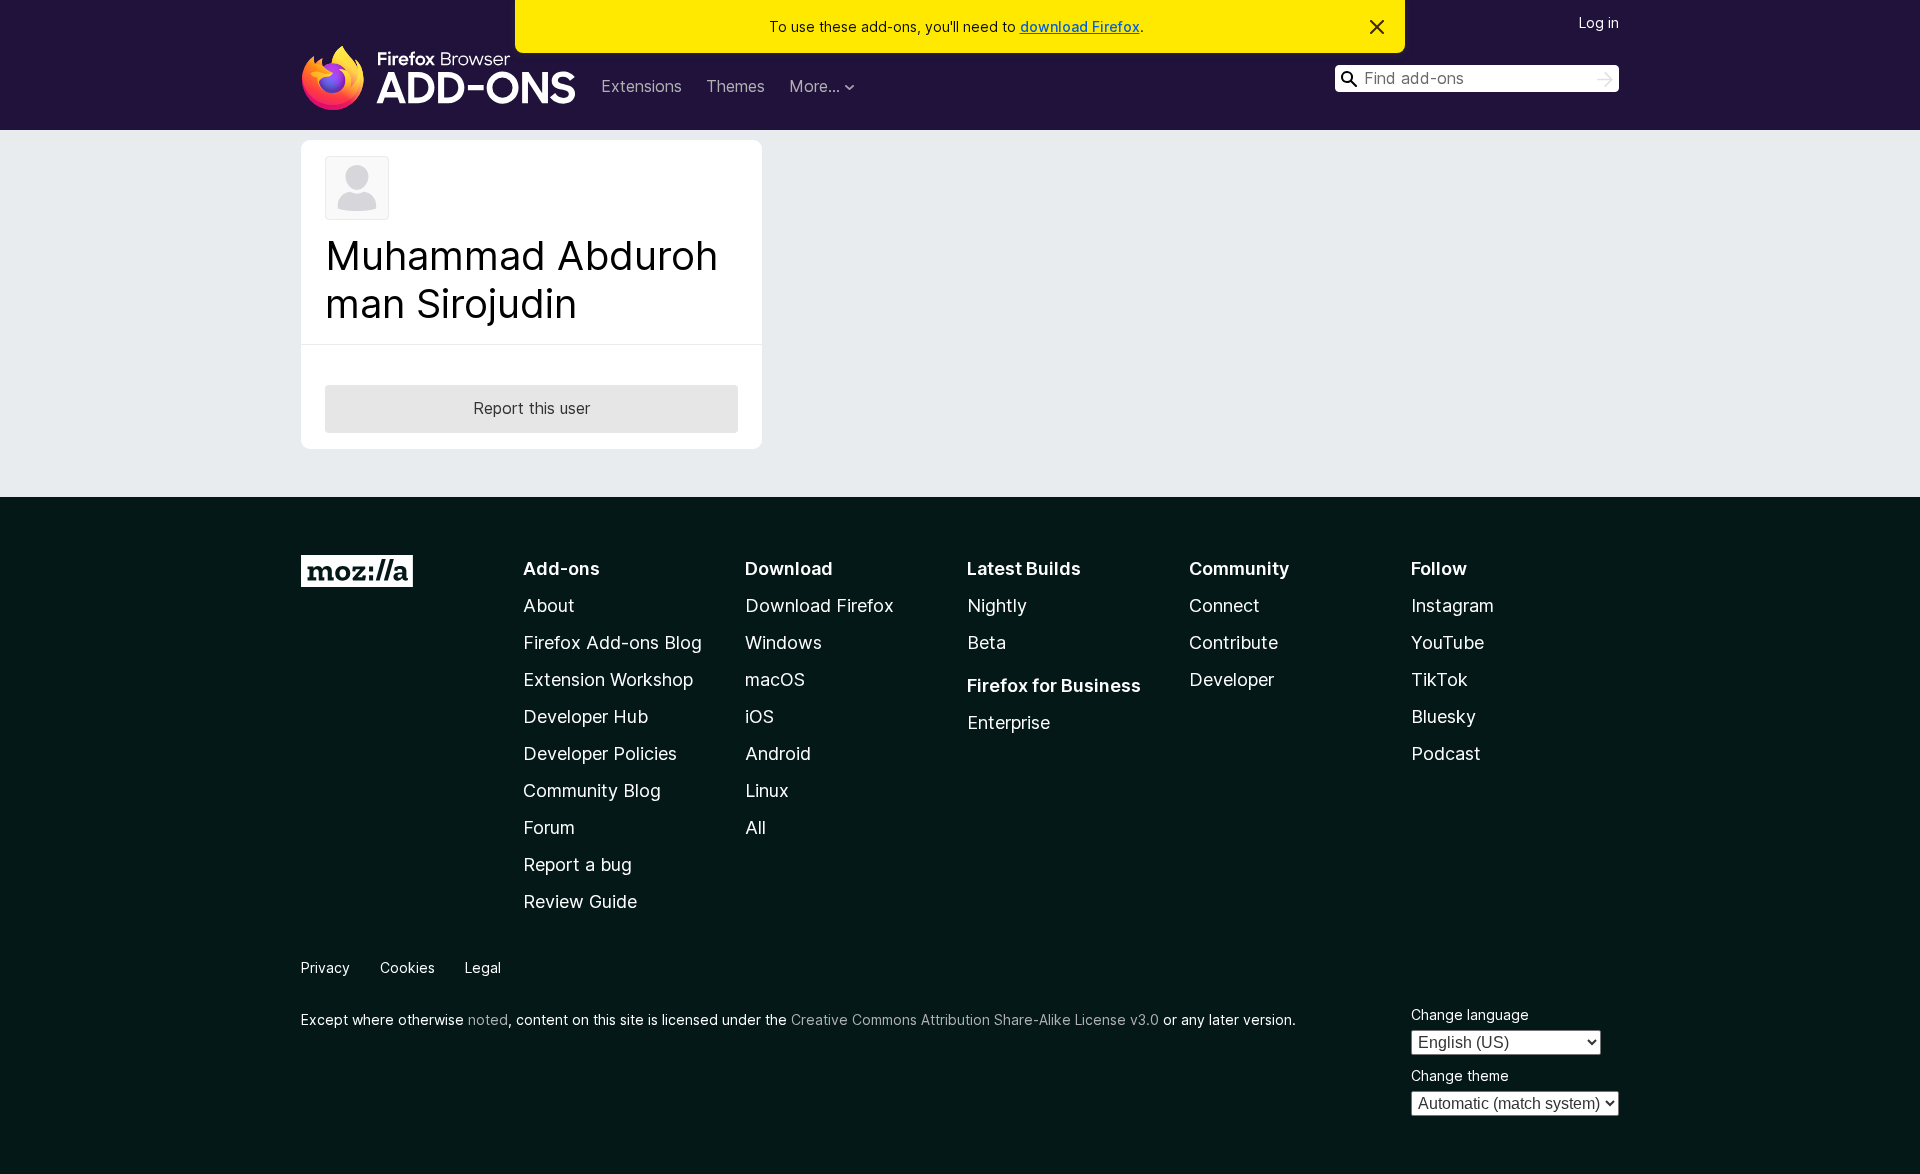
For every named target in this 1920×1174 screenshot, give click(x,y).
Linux (767, 790)
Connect (1224, 605)
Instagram (1452, 605)
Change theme (1460, 1075)
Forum (549, 827)
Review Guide (580, 901)
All (755, 827)
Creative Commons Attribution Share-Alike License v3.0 (975, 1019)
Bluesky (1443, 716)
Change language (1470, 1014)
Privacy (325, 967)
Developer (1231, 679)
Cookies (407, 967)
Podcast (1446, 753)
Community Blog (592, 790)
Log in (1599, 22)
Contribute (1233, 642)
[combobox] (1477, 78)
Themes (735, 86)
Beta (986, 642)
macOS (775, 679)
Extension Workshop (608, 679)
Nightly (997, 605)
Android (778, 753)
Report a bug (577, 864)
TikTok (1439, 679)
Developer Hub (585, 716)
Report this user (531, 408)
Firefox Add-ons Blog (612, 642)
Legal (483, 967)
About (549, 605)
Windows (783, 642)
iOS (759, 716)
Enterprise (1008, 722)
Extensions (641, 86)
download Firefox (1080, 26)
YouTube (1447, 642)
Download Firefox (819, 605)
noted (488, 1019)
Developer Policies (600, 753)
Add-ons (561, 568)
